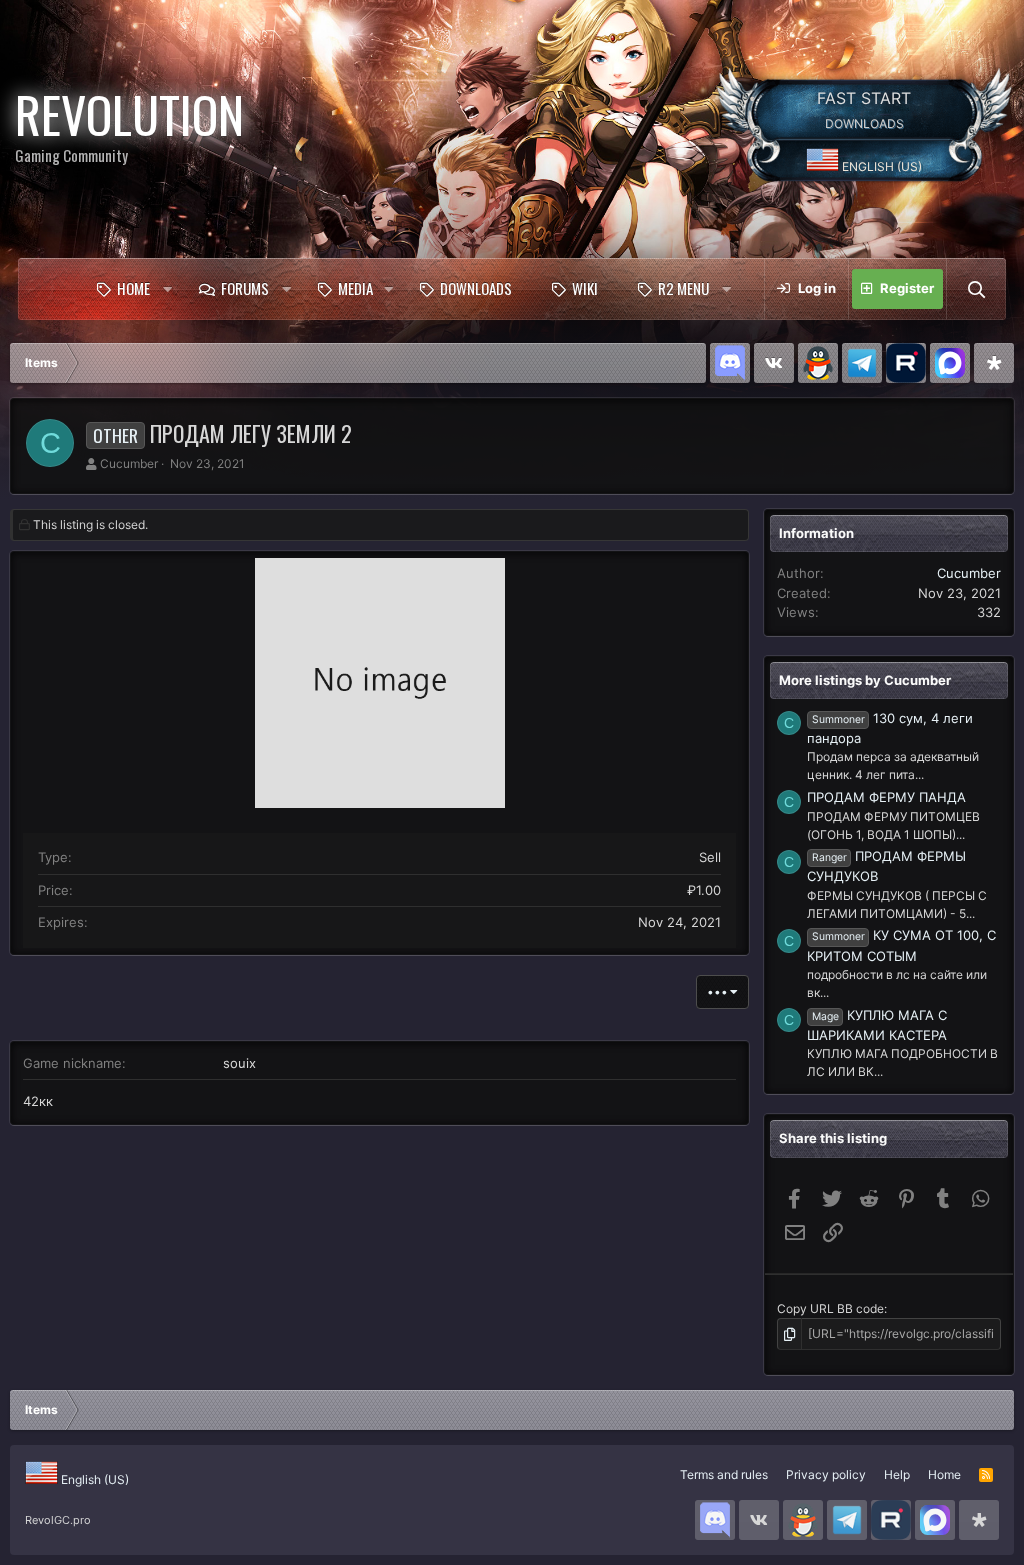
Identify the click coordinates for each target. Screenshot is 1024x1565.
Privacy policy (826, 1474)
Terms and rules (724, 1474)
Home (133, 288)
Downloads (476, 288)
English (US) (880, 166)
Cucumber (129, 463)
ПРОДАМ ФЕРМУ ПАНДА (886, 797)
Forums (245, 288)
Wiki (585, 288)
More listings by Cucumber (865, 680)
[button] (167, 289)
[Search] (976, 289)
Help (897, 1474)
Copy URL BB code (830, 1308)
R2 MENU (683, 288)
